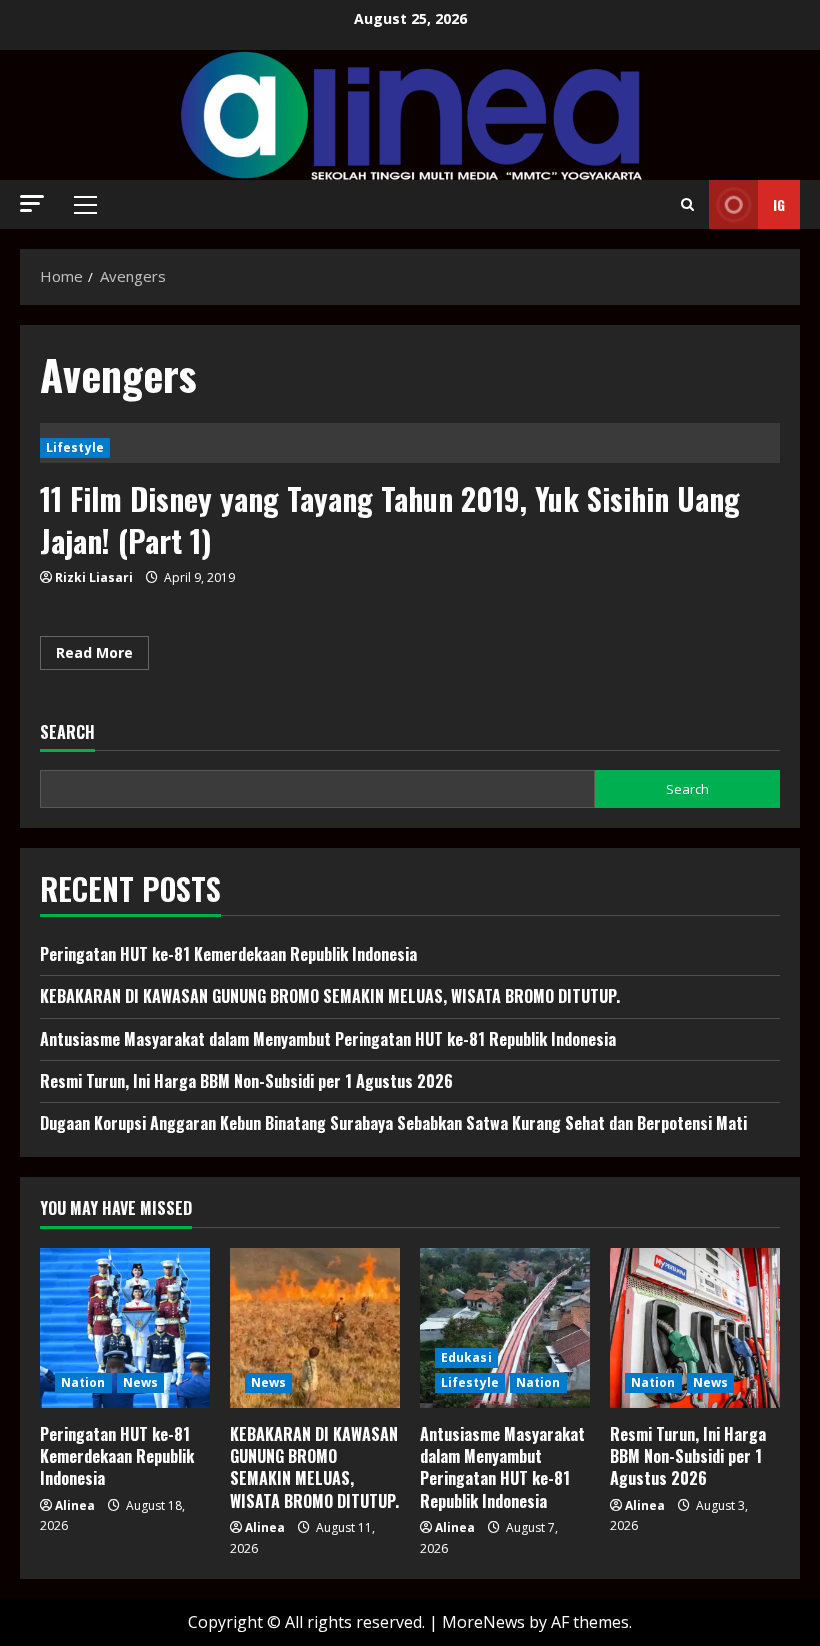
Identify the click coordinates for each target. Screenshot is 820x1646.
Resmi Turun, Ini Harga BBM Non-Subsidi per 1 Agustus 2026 (246, 1081)
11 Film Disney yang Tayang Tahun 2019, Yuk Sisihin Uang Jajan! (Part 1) (390, 519)
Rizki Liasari (94, 577)
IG (779, 204)
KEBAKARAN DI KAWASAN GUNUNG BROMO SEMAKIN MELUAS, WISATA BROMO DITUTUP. (330, 996)
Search (67, 732)
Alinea (75, 1505)
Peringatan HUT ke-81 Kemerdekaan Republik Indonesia (228, 954)
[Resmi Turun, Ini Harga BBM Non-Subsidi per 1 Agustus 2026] (695, 1328)
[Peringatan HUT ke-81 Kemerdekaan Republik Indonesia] (125, 1328)
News (140, 1382)
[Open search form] (687, 204)
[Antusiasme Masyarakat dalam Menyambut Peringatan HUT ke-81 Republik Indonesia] (505, 1328)
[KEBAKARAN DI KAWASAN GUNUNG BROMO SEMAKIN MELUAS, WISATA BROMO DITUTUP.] (315, 1328)
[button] (32, 203)
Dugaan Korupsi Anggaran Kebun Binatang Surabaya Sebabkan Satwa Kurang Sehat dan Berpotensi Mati (393, 1123)
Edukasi (466, 1357)
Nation (83, 1382)
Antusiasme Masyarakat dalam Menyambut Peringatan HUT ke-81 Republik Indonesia (328, 1039)
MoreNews (483, 1622)
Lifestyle (75, 447)
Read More (102, 656)
